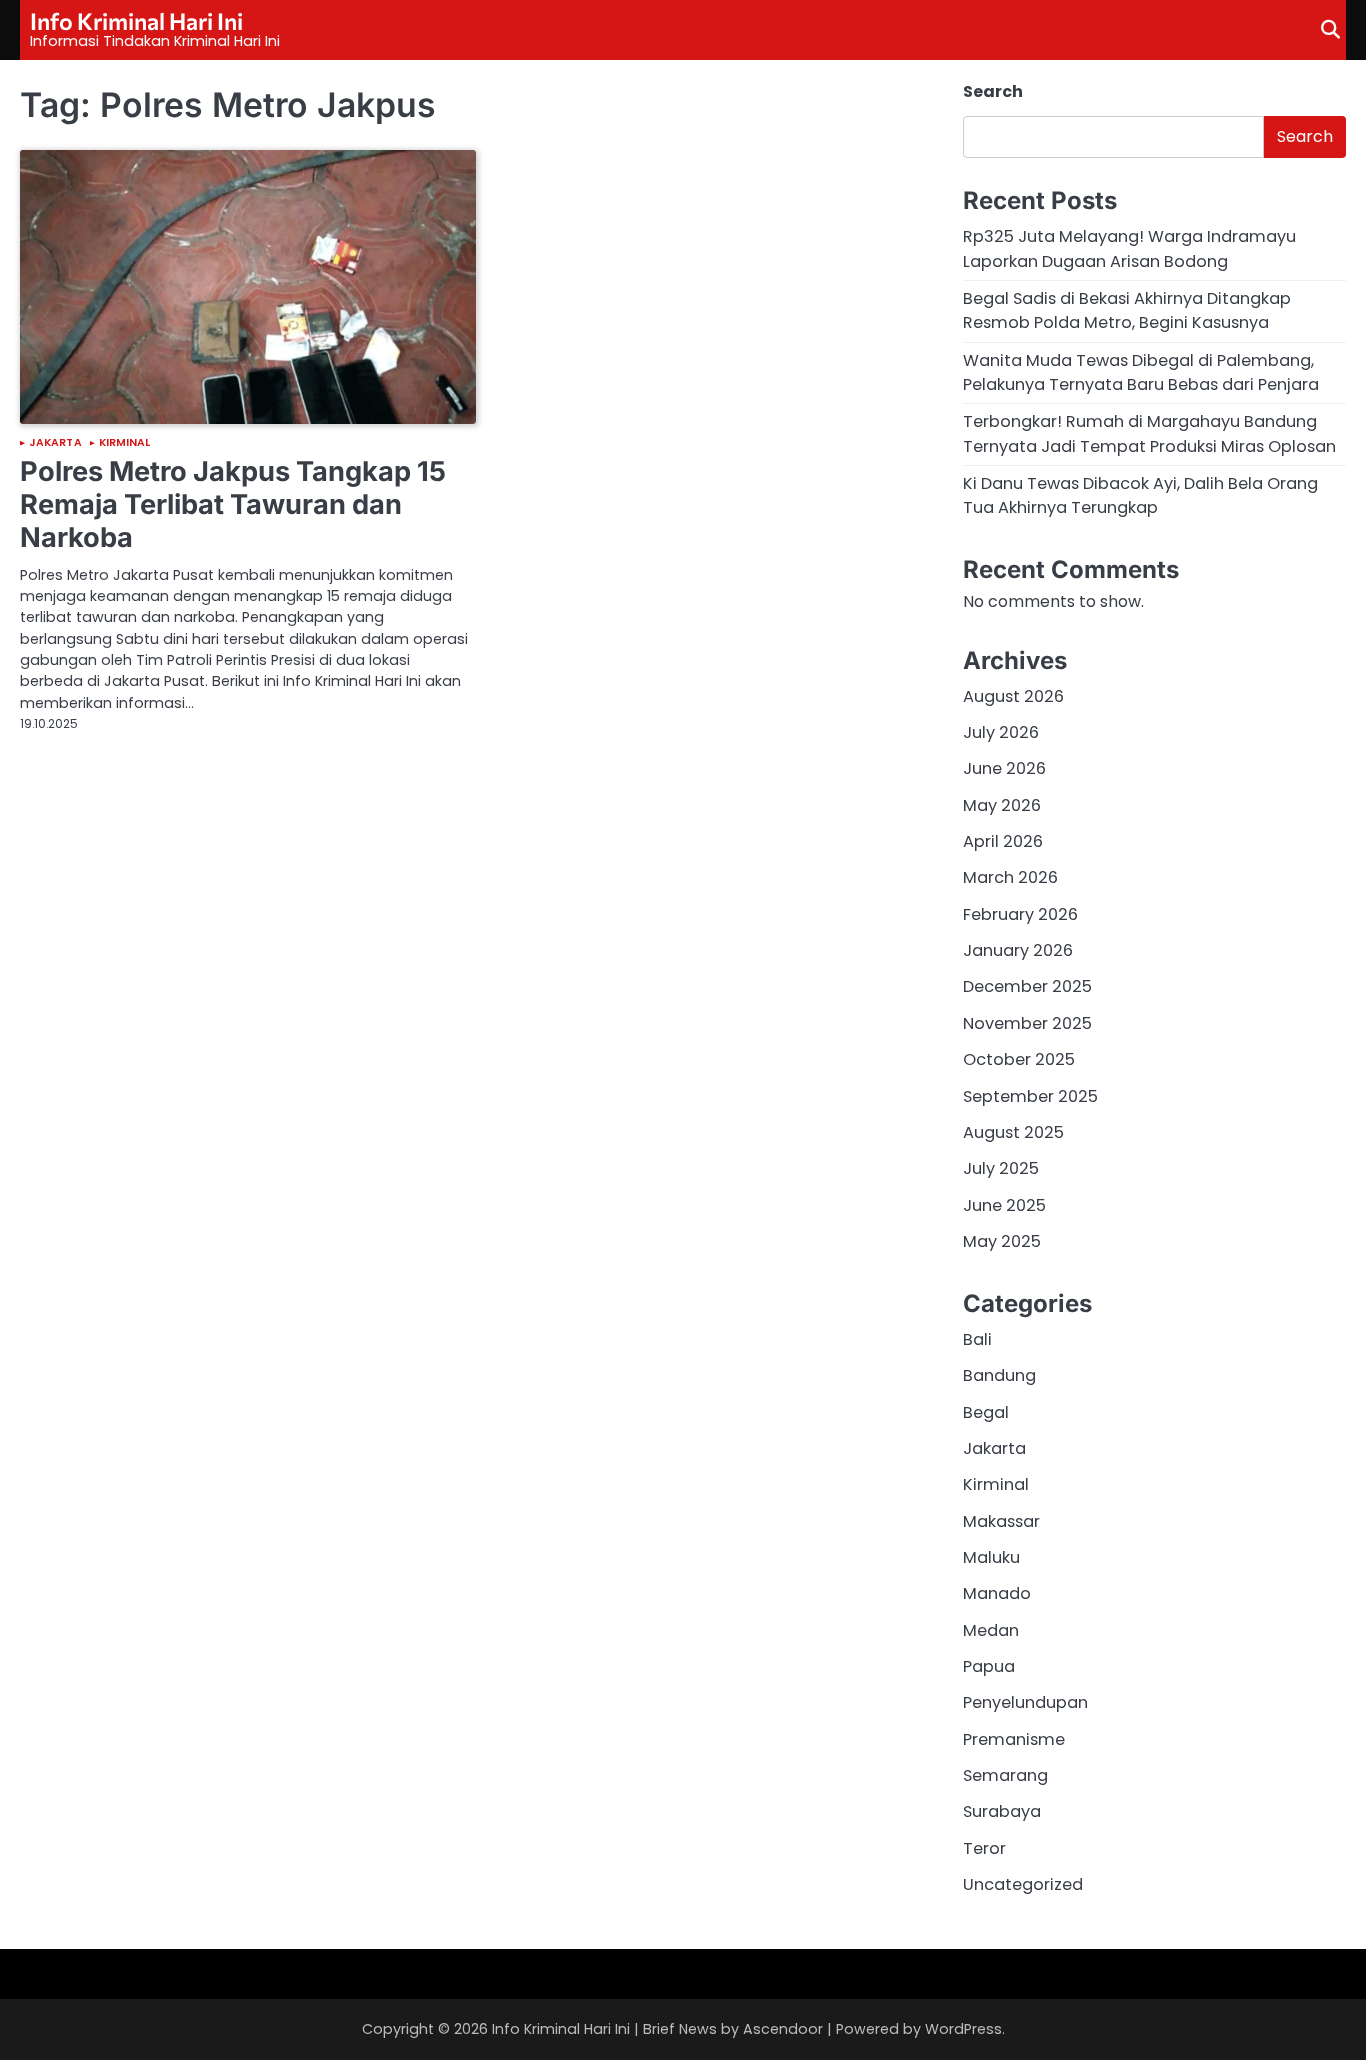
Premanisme (1014, 1739)
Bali (977, 1339)
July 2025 (1001, 1168)
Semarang (1005, 1775)
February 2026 (1020, 914)
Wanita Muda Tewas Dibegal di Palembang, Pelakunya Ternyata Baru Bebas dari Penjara (1141, 372)
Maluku (991, 1557)
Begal (986, 1412)
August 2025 (1013, 1132)
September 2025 (1030, 1096)
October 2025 (1019, 1059)
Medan (991, 1630)
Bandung (999, 1375)
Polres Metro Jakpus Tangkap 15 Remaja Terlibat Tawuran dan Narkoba (233, 504)
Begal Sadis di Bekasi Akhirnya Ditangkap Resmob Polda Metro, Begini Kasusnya (1127, 310)
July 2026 (1001, 732)
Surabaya (1002, 1811)
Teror (984, 1848)
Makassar (1001, 1521)
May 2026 (1002, 805)
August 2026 (1013, 696)
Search (993, 91)
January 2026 (1018, 950)
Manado (997, 1593)
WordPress (963, 2029)
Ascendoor (783, 2029)
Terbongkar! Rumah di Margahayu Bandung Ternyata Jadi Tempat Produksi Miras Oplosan (1149, 433)
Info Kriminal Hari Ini (136, 21)
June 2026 (1004, 768)
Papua (989, 1666)
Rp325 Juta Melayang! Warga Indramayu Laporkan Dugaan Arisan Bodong (1129, 248)
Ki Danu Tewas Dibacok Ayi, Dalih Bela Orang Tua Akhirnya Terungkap (1140, 495)
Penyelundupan (1025, 1702)
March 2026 (1010, 877)
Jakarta (55, 443)
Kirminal (125, 443)
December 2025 (1027, 986)
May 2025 (1002, 1241)
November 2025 (1027, 1023)
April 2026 (1003, 841)
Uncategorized (1023, 1884)
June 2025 (1004, 1205)
